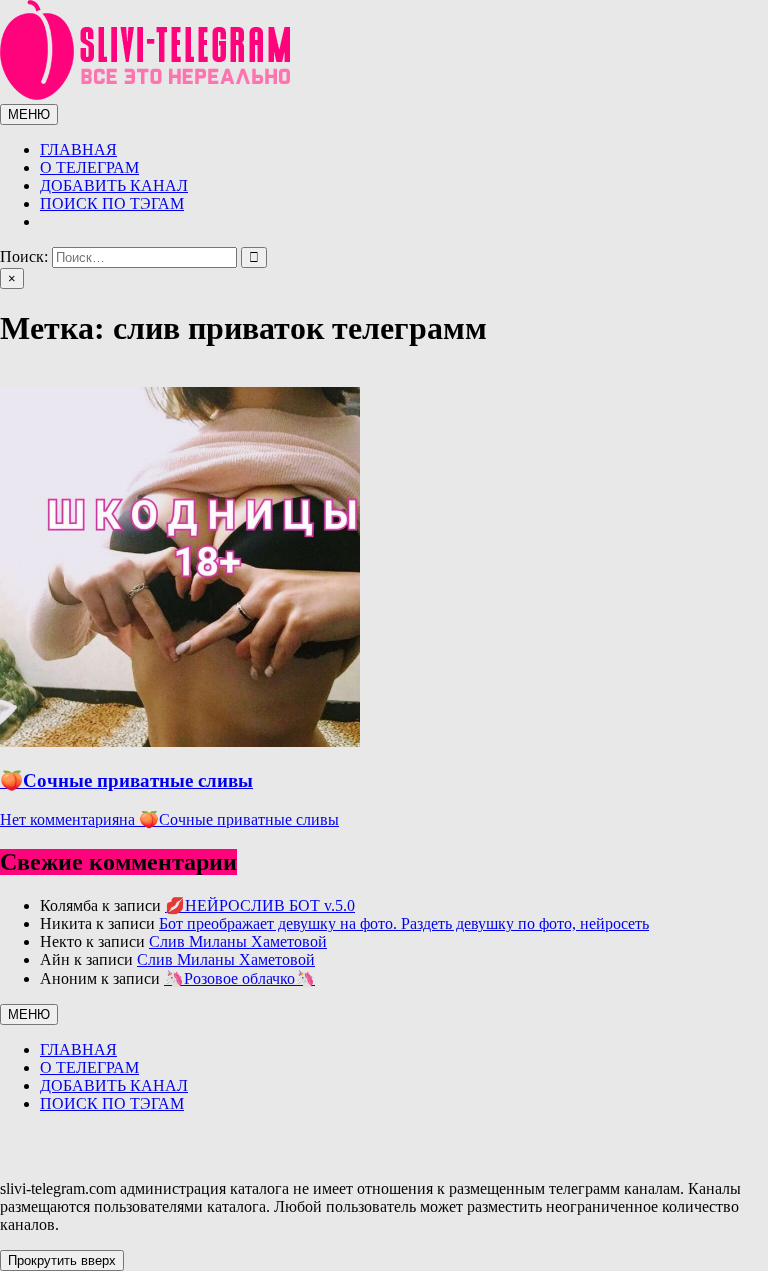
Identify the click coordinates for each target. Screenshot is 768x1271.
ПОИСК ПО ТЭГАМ (112, 203)
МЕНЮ (29, 114)
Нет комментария (169, 819)
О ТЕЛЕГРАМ (89, 167)
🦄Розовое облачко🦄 (239, 978)
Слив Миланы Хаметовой (238, 941)
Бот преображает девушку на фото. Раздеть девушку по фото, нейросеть (404, 923)
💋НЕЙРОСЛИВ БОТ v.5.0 (260, 905)
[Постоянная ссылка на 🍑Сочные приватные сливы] (180, 741)
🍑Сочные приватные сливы (126, 780)
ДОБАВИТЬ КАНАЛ (114, 185)
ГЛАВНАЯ (78, 149)
